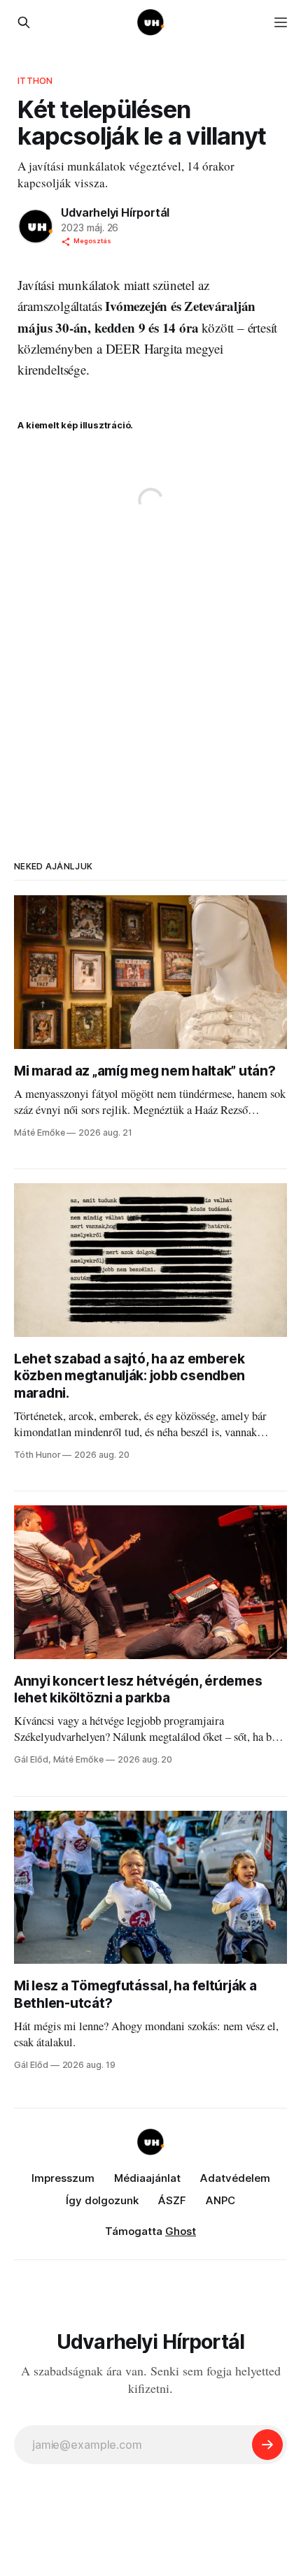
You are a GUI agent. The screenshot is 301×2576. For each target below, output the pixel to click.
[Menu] (281, 22)
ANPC (220, 2200)
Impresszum (63, 2178)
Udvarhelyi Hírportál (115, 212)
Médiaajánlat (147, 2178)
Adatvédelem (235, 2178)
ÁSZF (172, 2200)
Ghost (181, 2231)
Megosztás (92, 241)
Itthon (35, 80)
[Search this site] (24, 22)
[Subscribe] (267, 2445)
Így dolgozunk (102, 2200)
